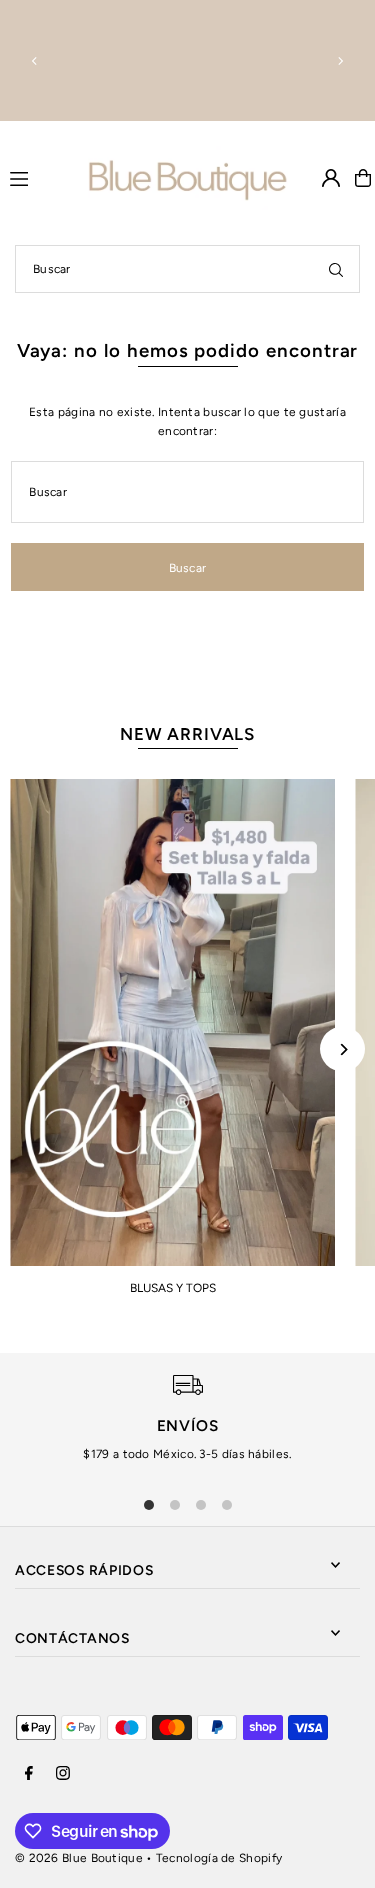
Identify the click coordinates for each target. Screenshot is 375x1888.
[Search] (336, 269)
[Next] (340, 61)
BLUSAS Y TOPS (173, 1288)
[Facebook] (29, 1774)
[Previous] (35, 61)
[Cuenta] (331, 178)
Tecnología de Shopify (219, 1858)
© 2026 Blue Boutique (79, 1858)
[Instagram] (63, 1774)
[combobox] (187, 269)
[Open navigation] (40, 177)
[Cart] (363, 178)
